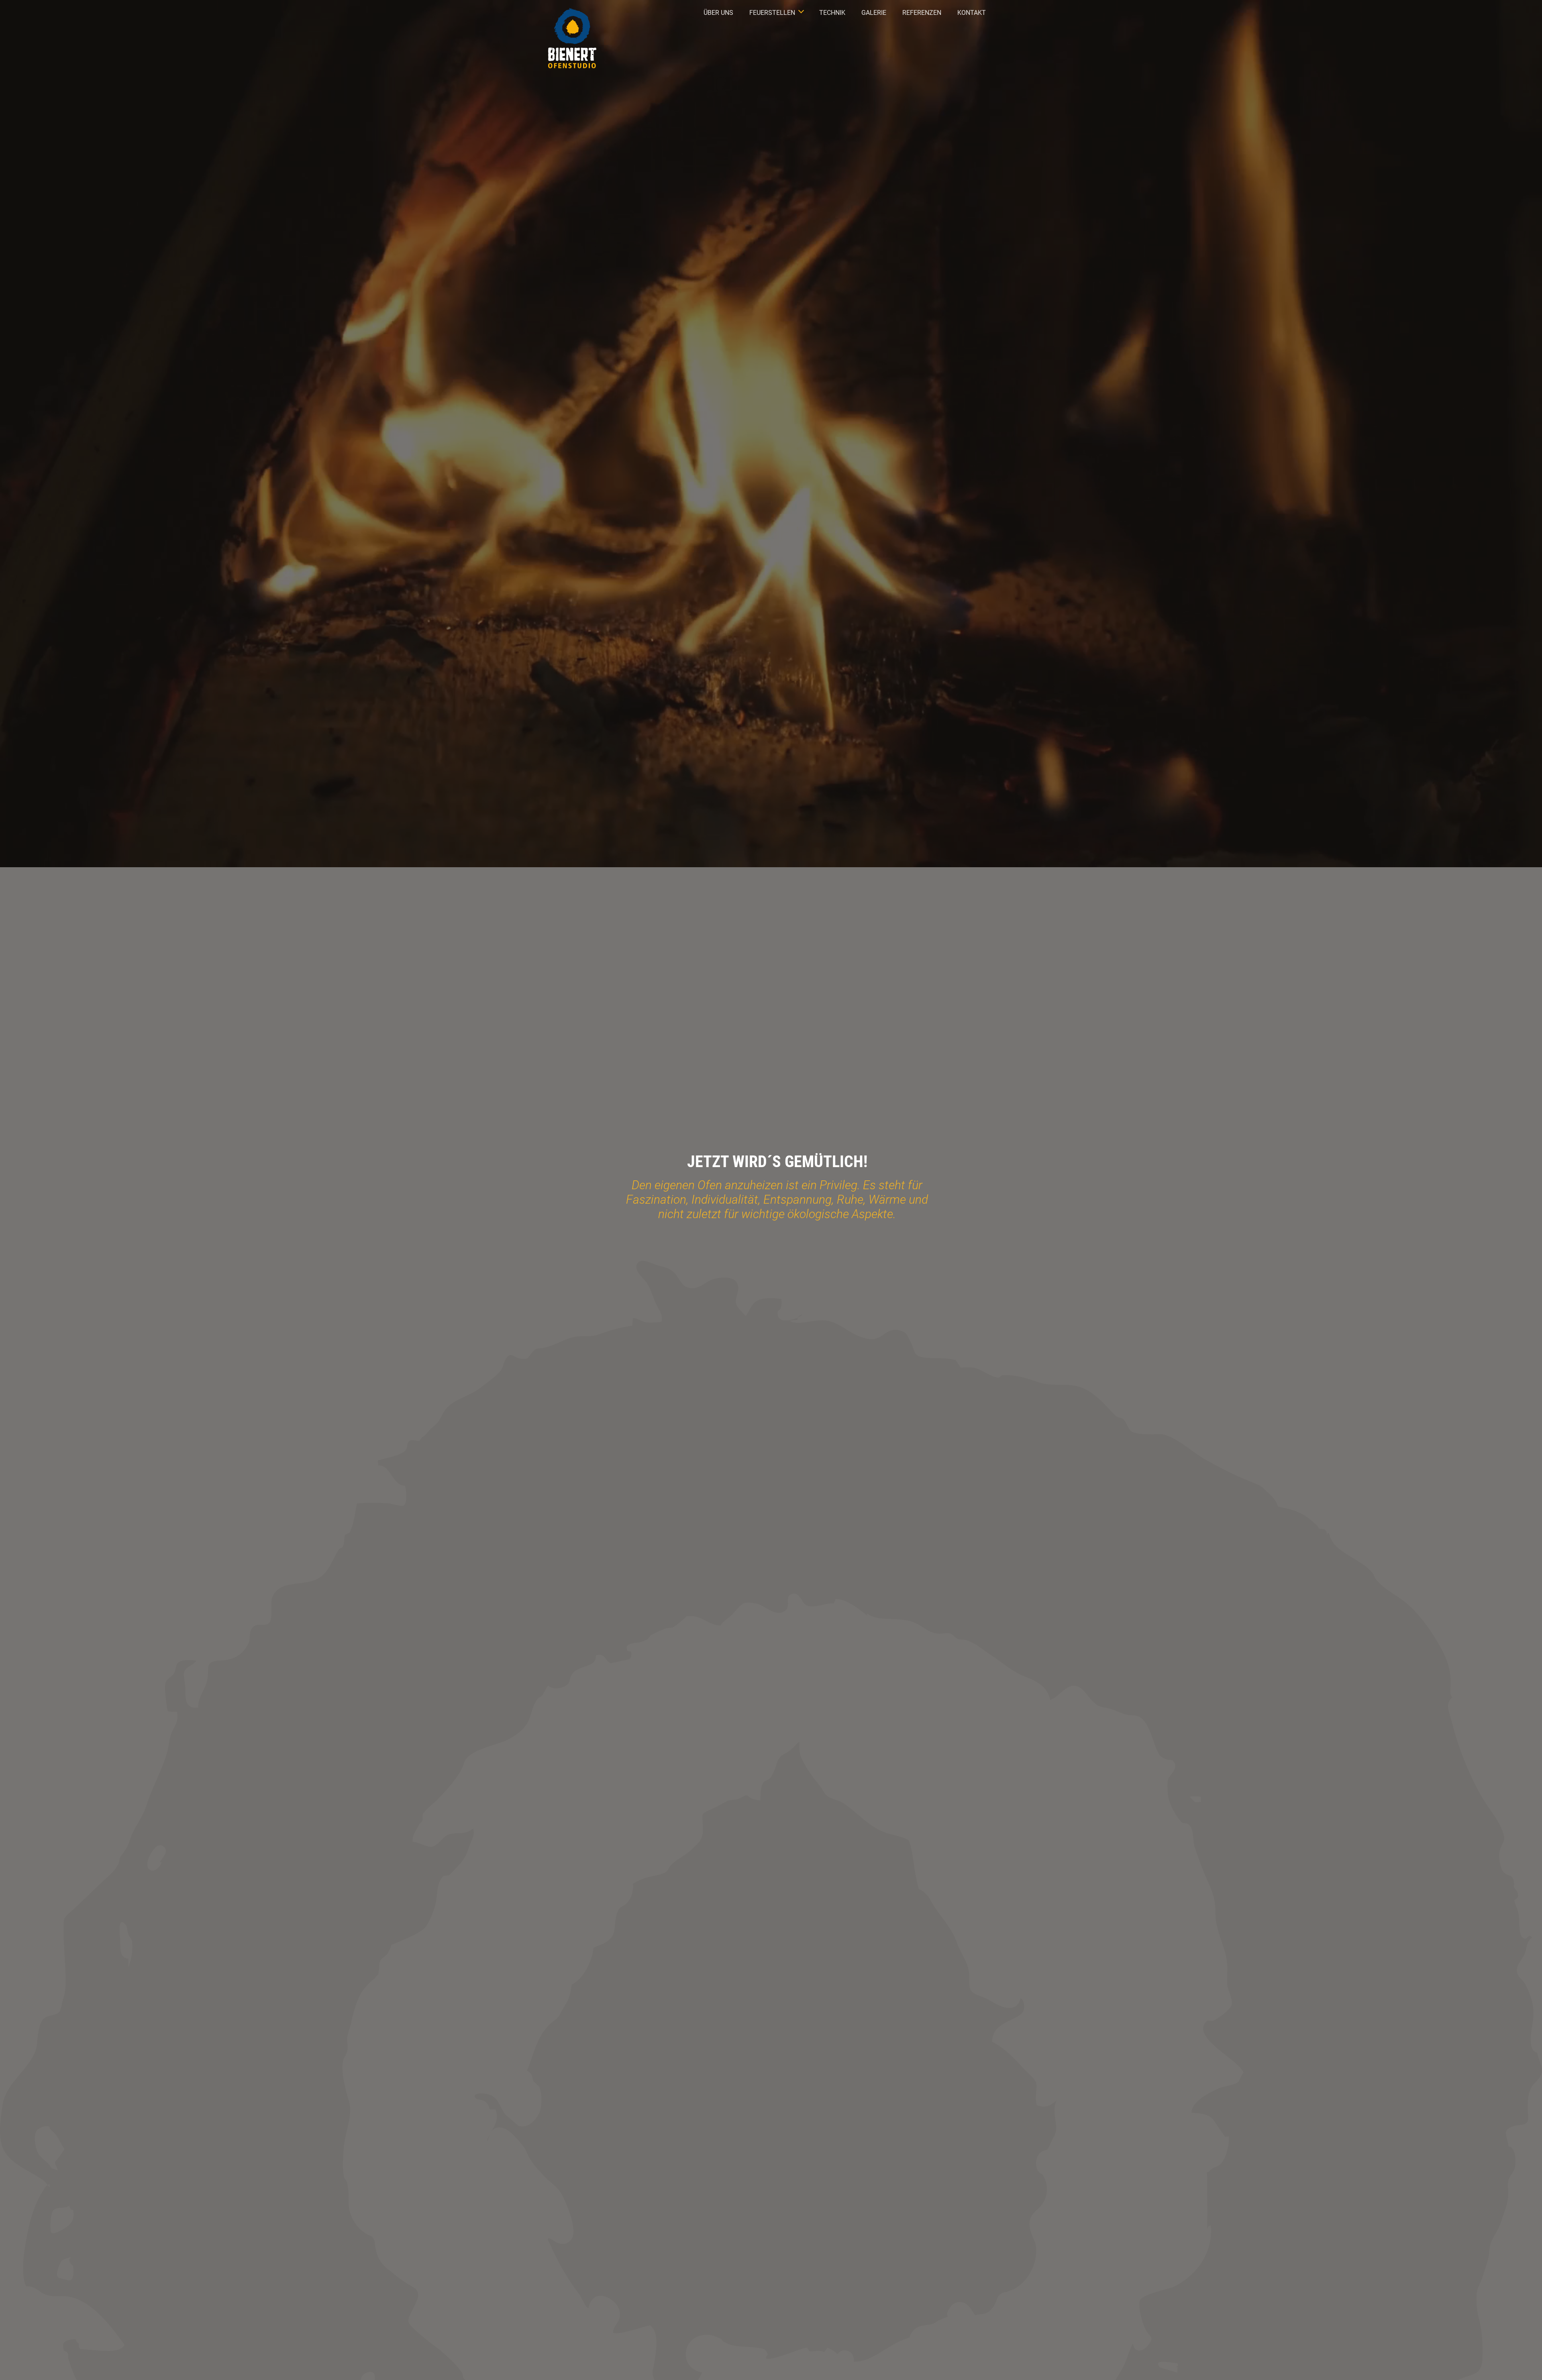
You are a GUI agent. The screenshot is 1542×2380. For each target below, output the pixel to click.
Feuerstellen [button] (772, 13)
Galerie (874, 13)
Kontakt (972, 13)
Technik (832, 13)
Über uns (718, 13)
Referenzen (922, 13)
